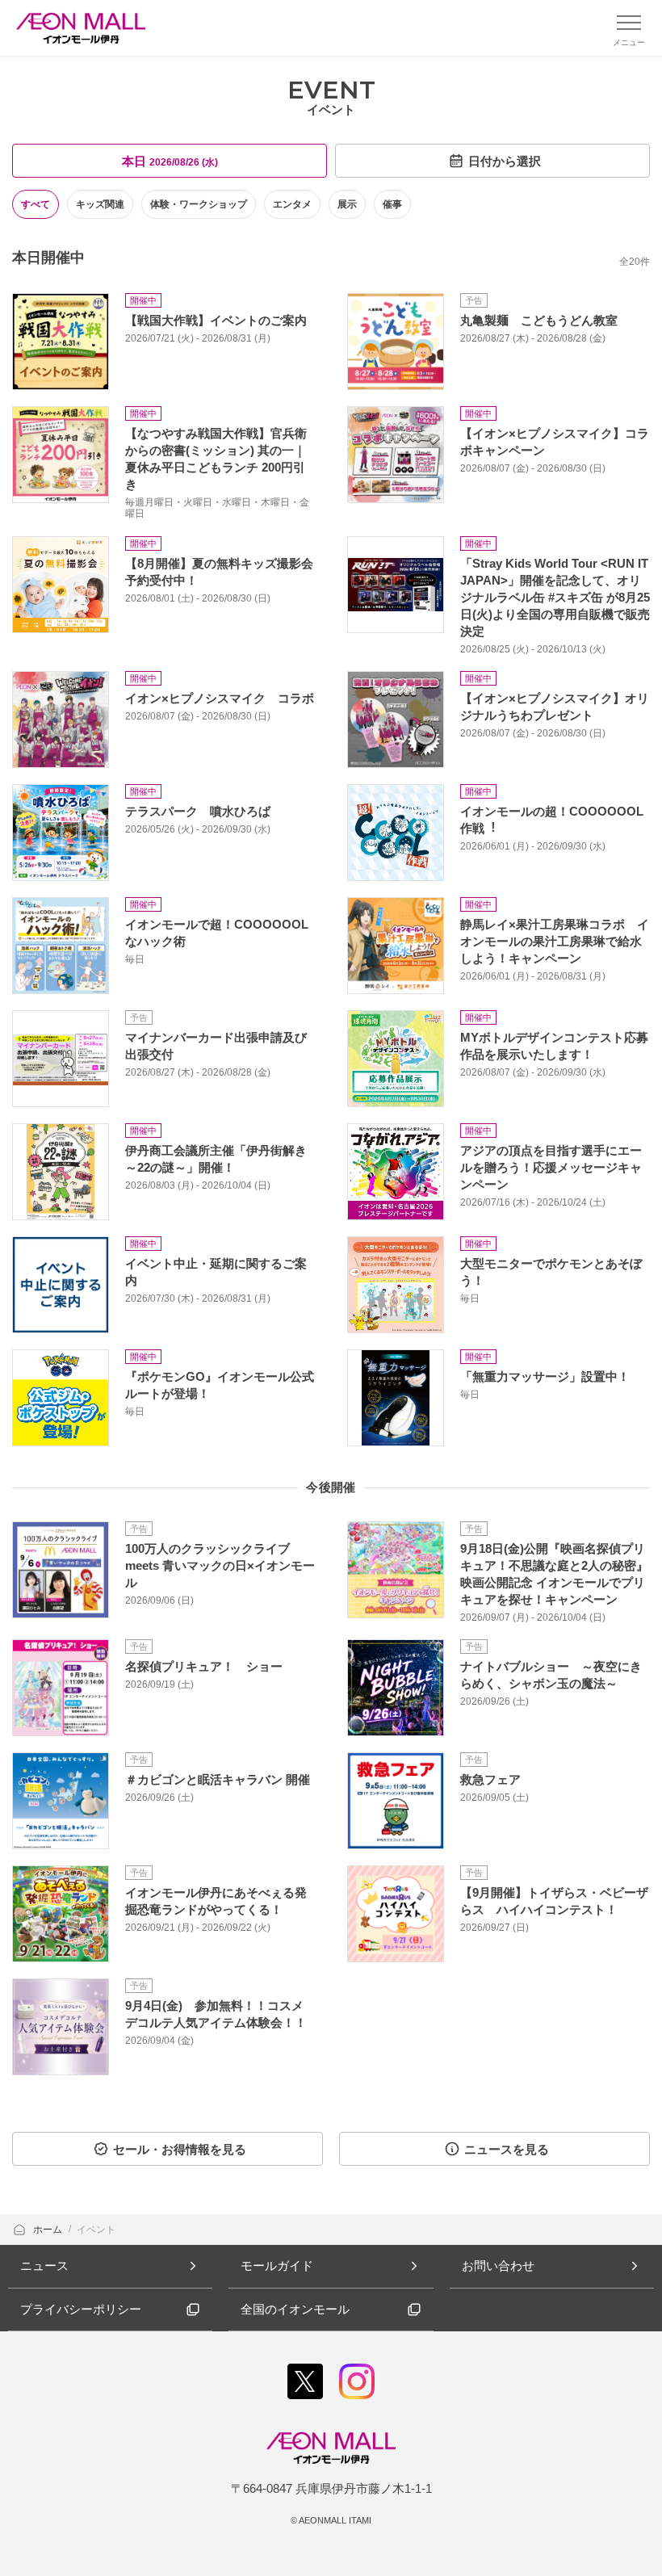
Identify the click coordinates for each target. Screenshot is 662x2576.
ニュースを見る (507, 2149)
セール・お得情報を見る (180, 2149)
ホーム (49, 2230)
